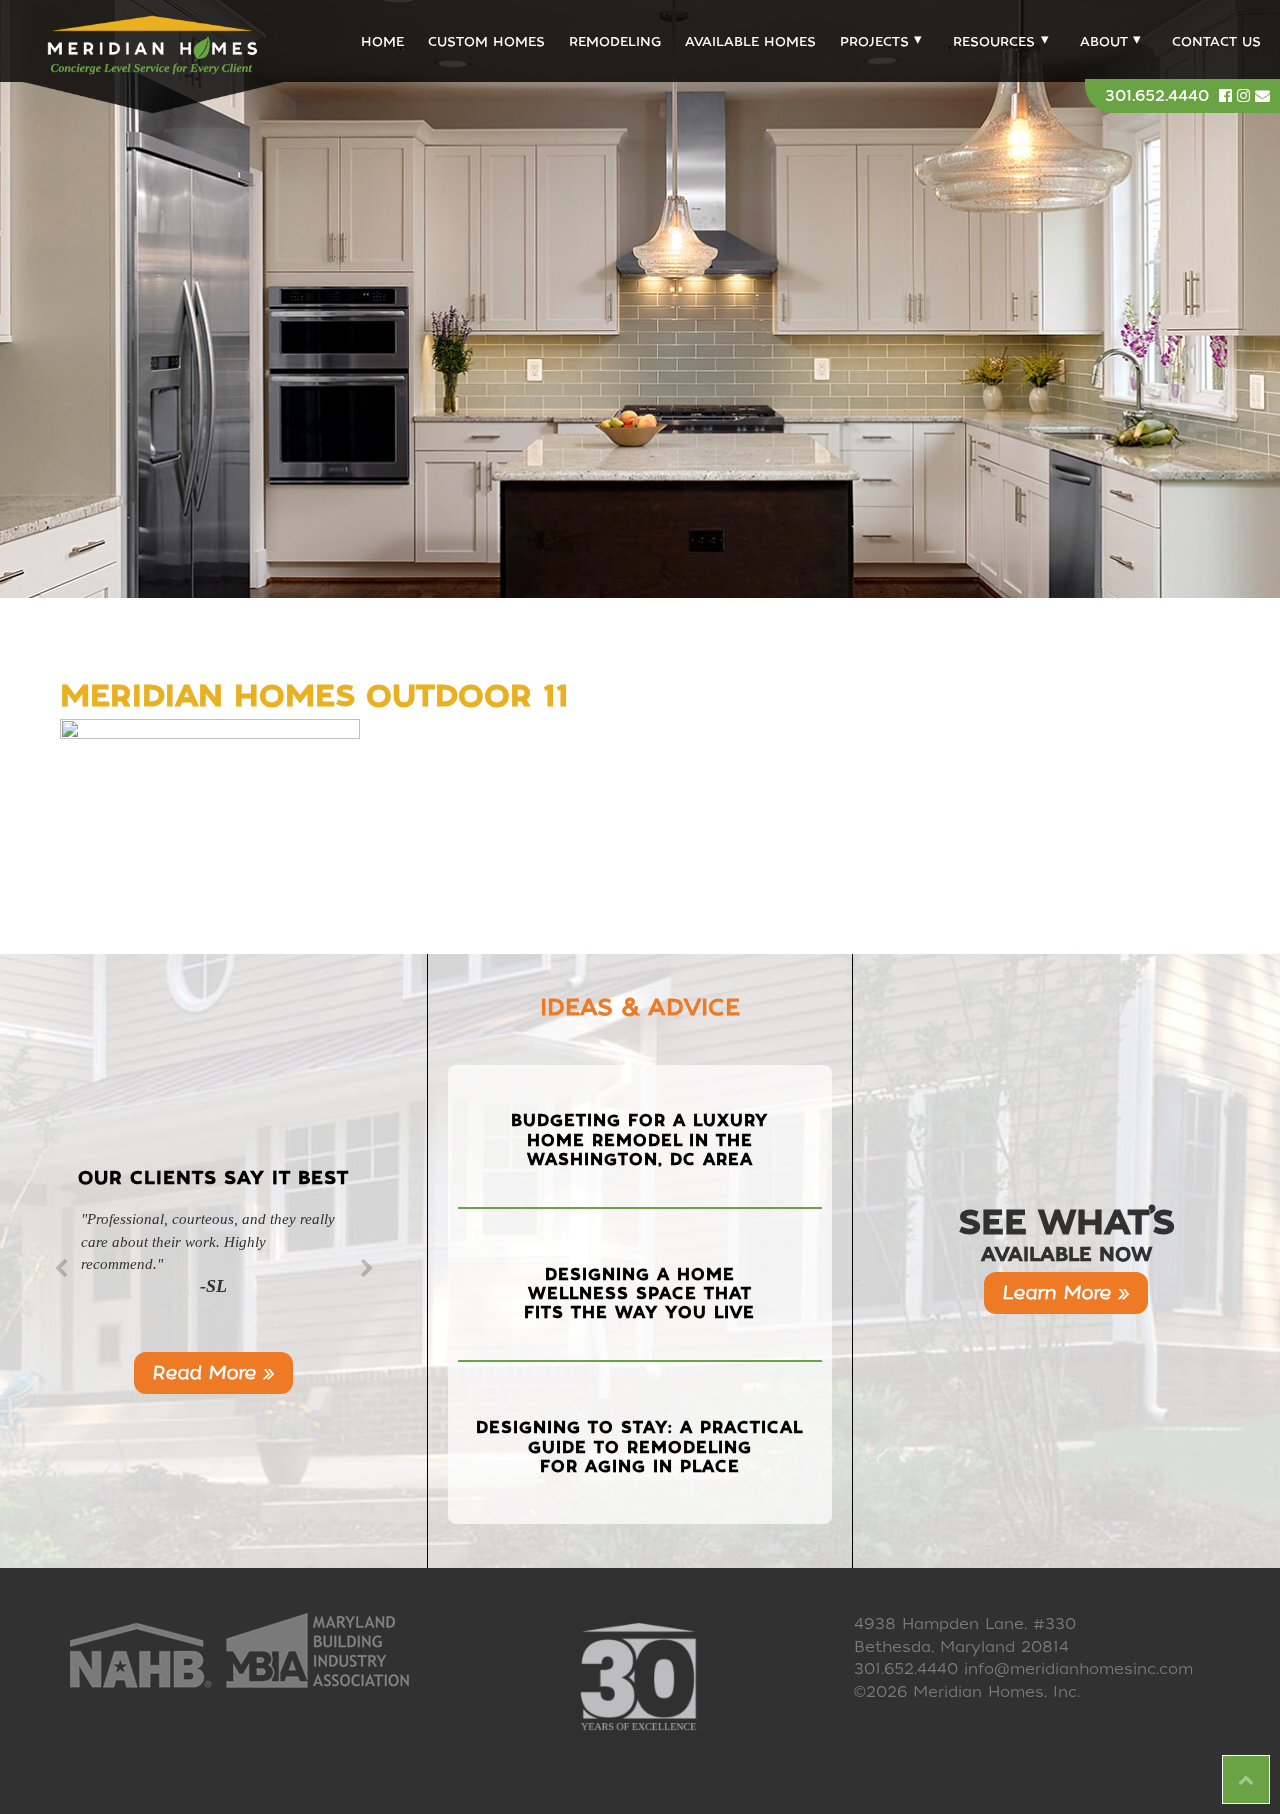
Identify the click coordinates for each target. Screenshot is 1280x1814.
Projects (874, 41)
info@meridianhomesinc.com (1078, 1669)
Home (382, 41)
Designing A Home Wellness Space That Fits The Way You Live (639, 1293)
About (1104, 41)
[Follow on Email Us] (1262, 96)
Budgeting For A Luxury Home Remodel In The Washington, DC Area (639, 1139)
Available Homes (750, 41)
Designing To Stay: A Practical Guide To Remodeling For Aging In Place (639, 1446)
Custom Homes (486, 41)
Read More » (213, 1372)
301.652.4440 (1157, 96)
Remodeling (615, 41)
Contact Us (1216, 41)
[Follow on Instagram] (1246, 96)
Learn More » (1066, 1292)
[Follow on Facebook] (1228, 96)
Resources (994, 41)
